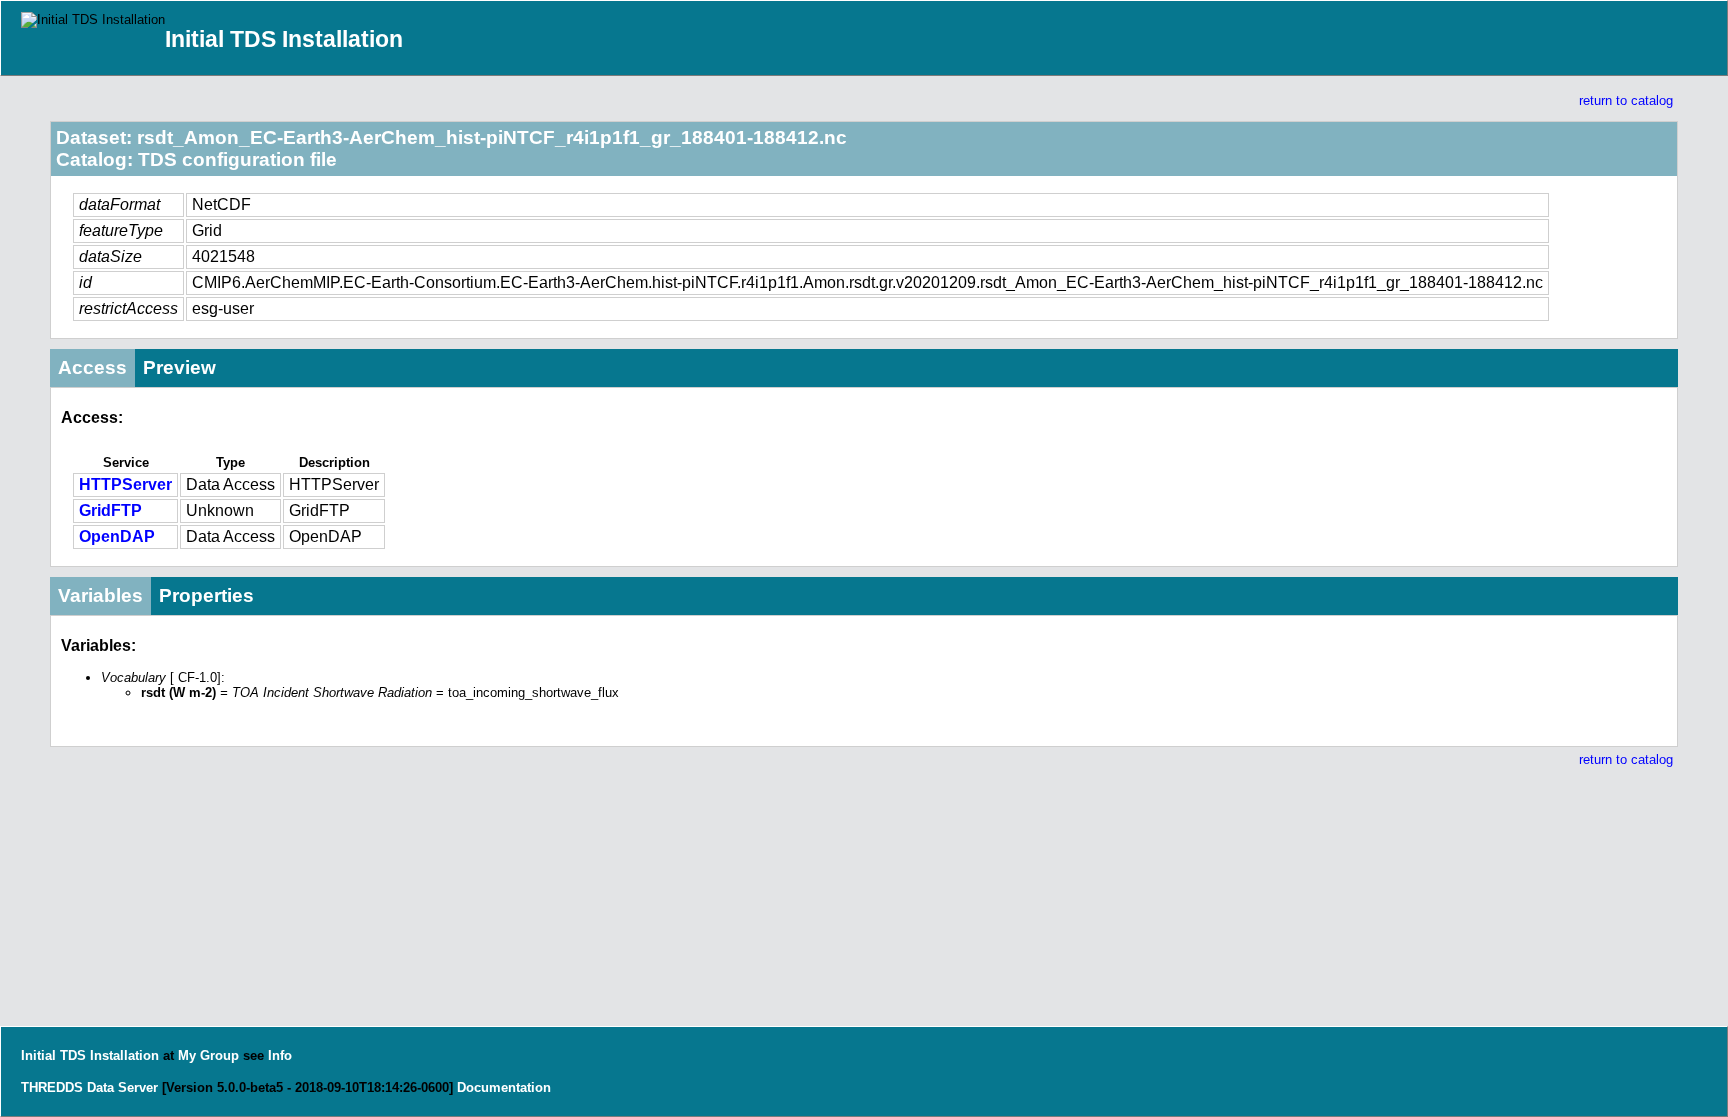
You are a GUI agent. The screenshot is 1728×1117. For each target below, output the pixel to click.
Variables (100, 595)
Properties (206, 595)
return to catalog (1626, 100)
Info (280, 1055)
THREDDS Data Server (89, 1087)
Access (92, 367)
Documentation (504, 1087)
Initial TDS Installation (284, 39)
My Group (208, 1055)
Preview (179, 367)
